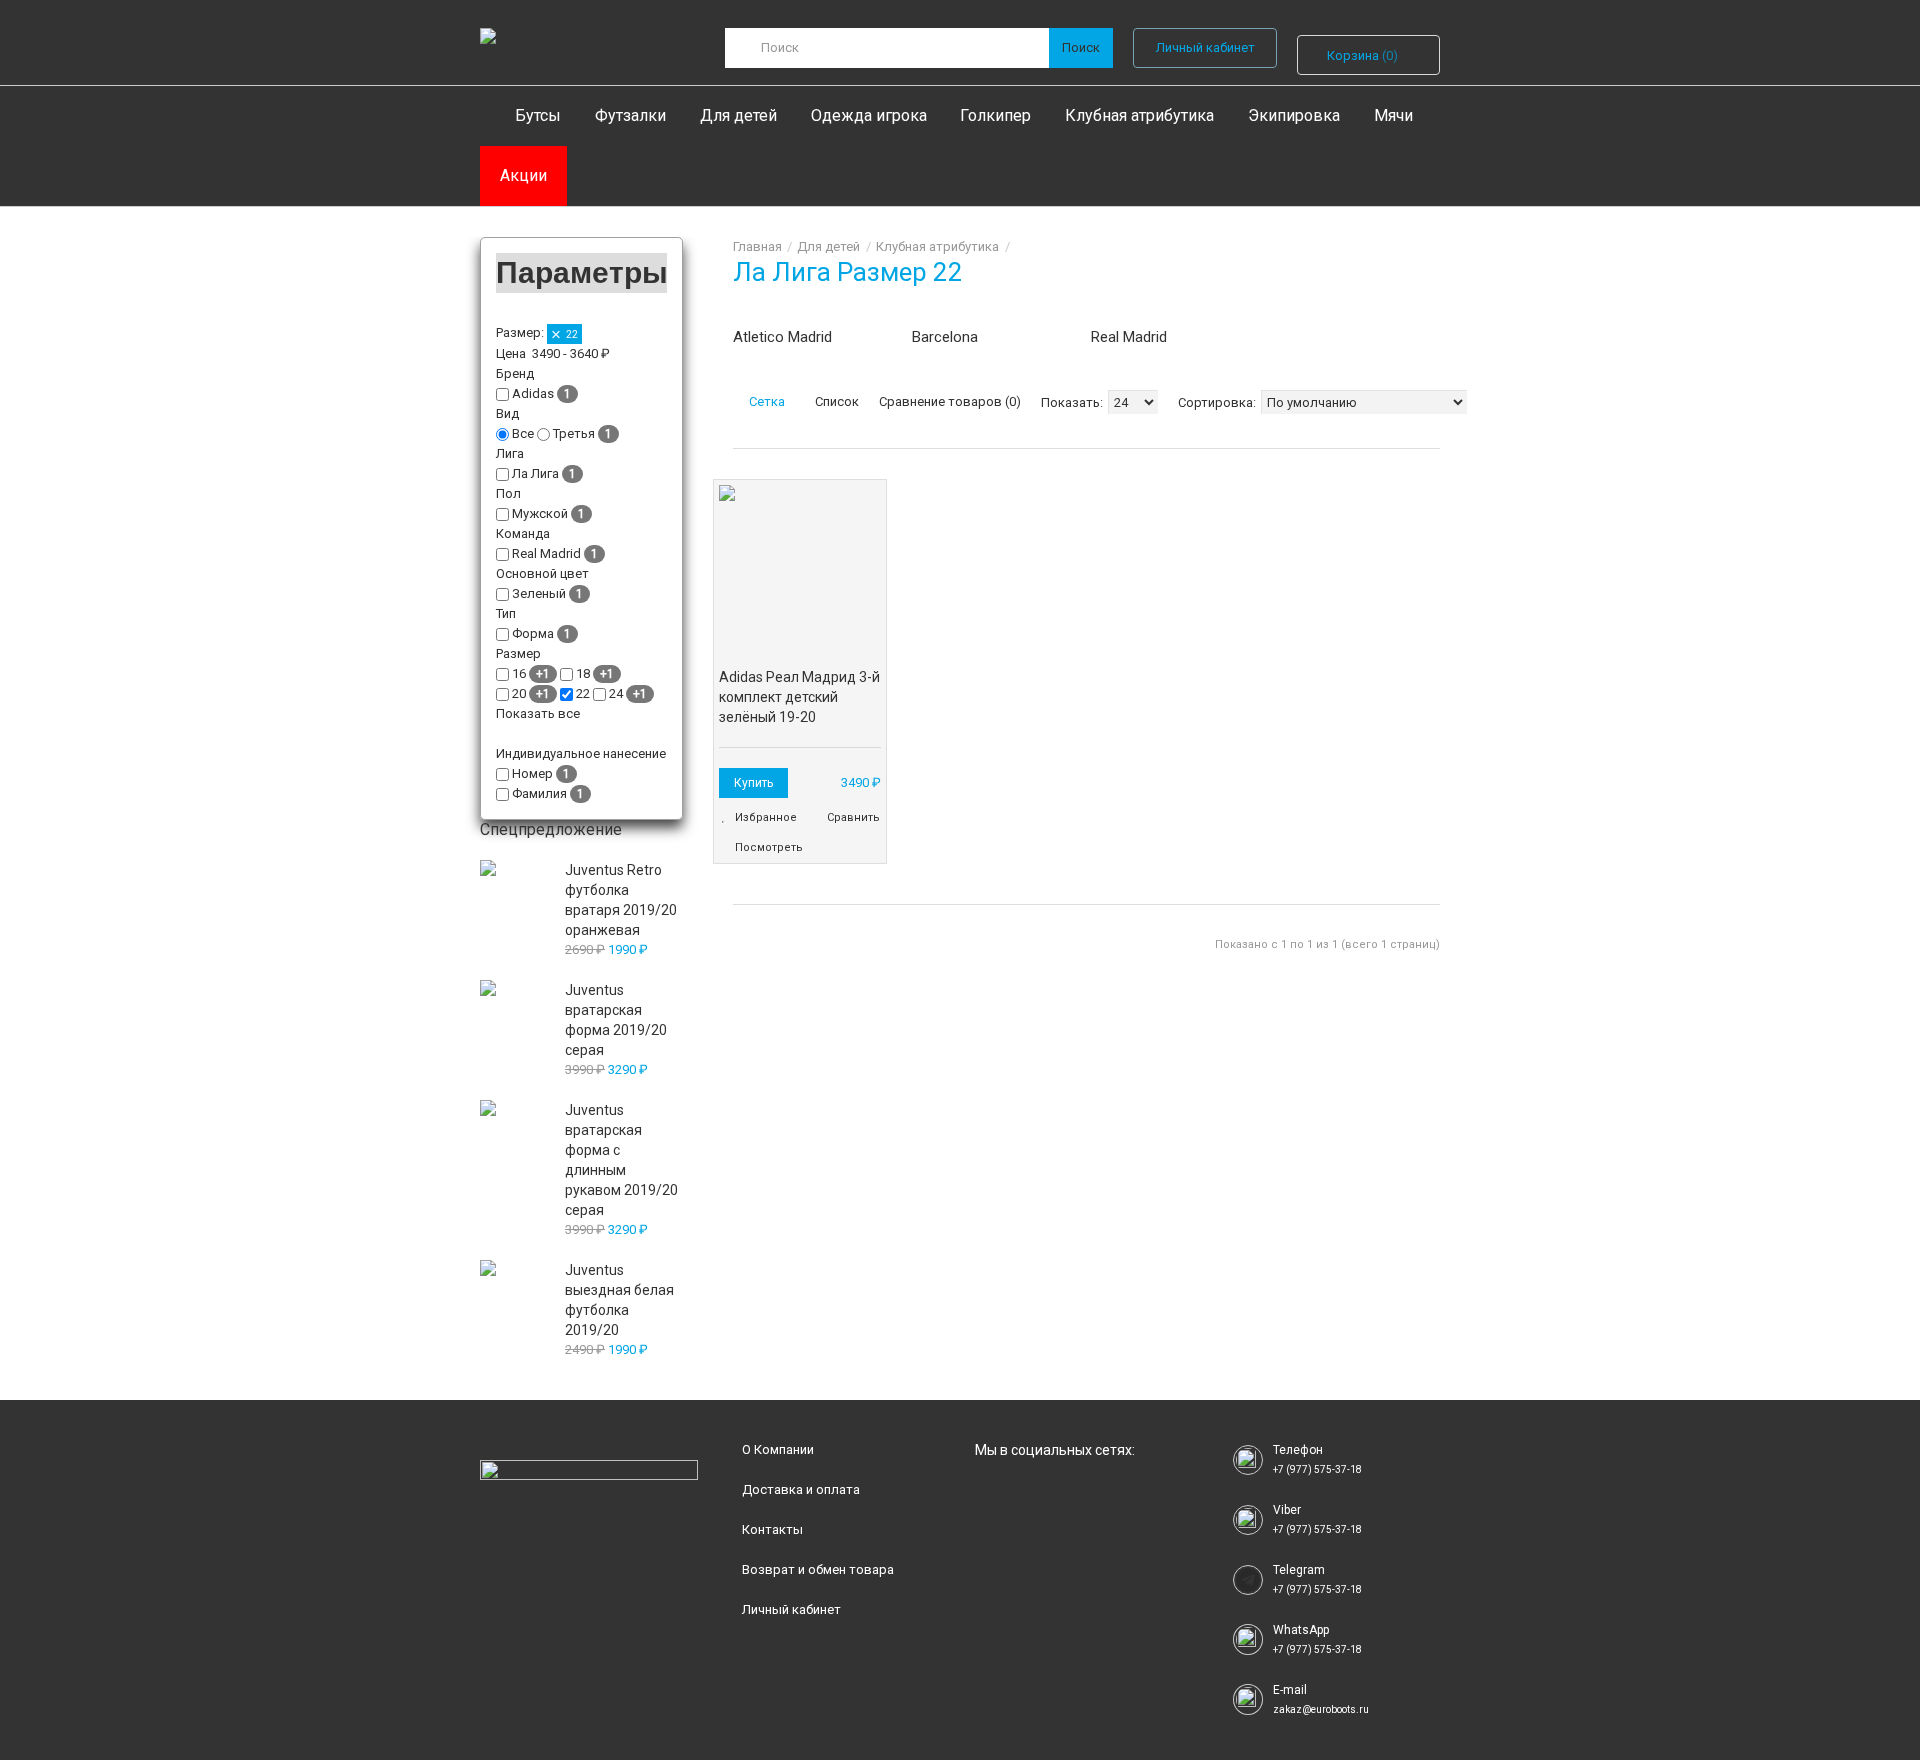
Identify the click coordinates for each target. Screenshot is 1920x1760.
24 (616, 693)
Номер (532, 773)
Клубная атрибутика (937, 246)
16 (519, 673)
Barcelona (945, 337)
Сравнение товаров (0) (950, 401)
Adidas (533, 393)
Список (835, 401)
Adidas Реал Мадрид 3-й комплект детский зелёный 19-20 (799, 697)
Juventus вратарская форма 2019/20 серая (616, 1020)
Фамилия (539, 793)
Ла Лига (535, 473)
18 (583, 673)
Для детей (828, 246)
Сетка (765, 401)
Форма (533, 633)
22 (571, 334)
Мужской (540, 513)
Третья (574, 433)
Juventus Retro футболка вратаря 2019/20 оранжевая (621, 900)
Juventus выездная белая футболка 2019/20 (619, 1300)
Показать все (539, 713)
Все (523, 433)
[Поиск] (1081, 48)
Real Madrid (1129, 337)
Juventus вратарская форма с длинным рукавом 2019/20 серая (621, 1160)
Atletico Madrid (782, 337)
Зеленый (539, 593)
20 (519, 693)
